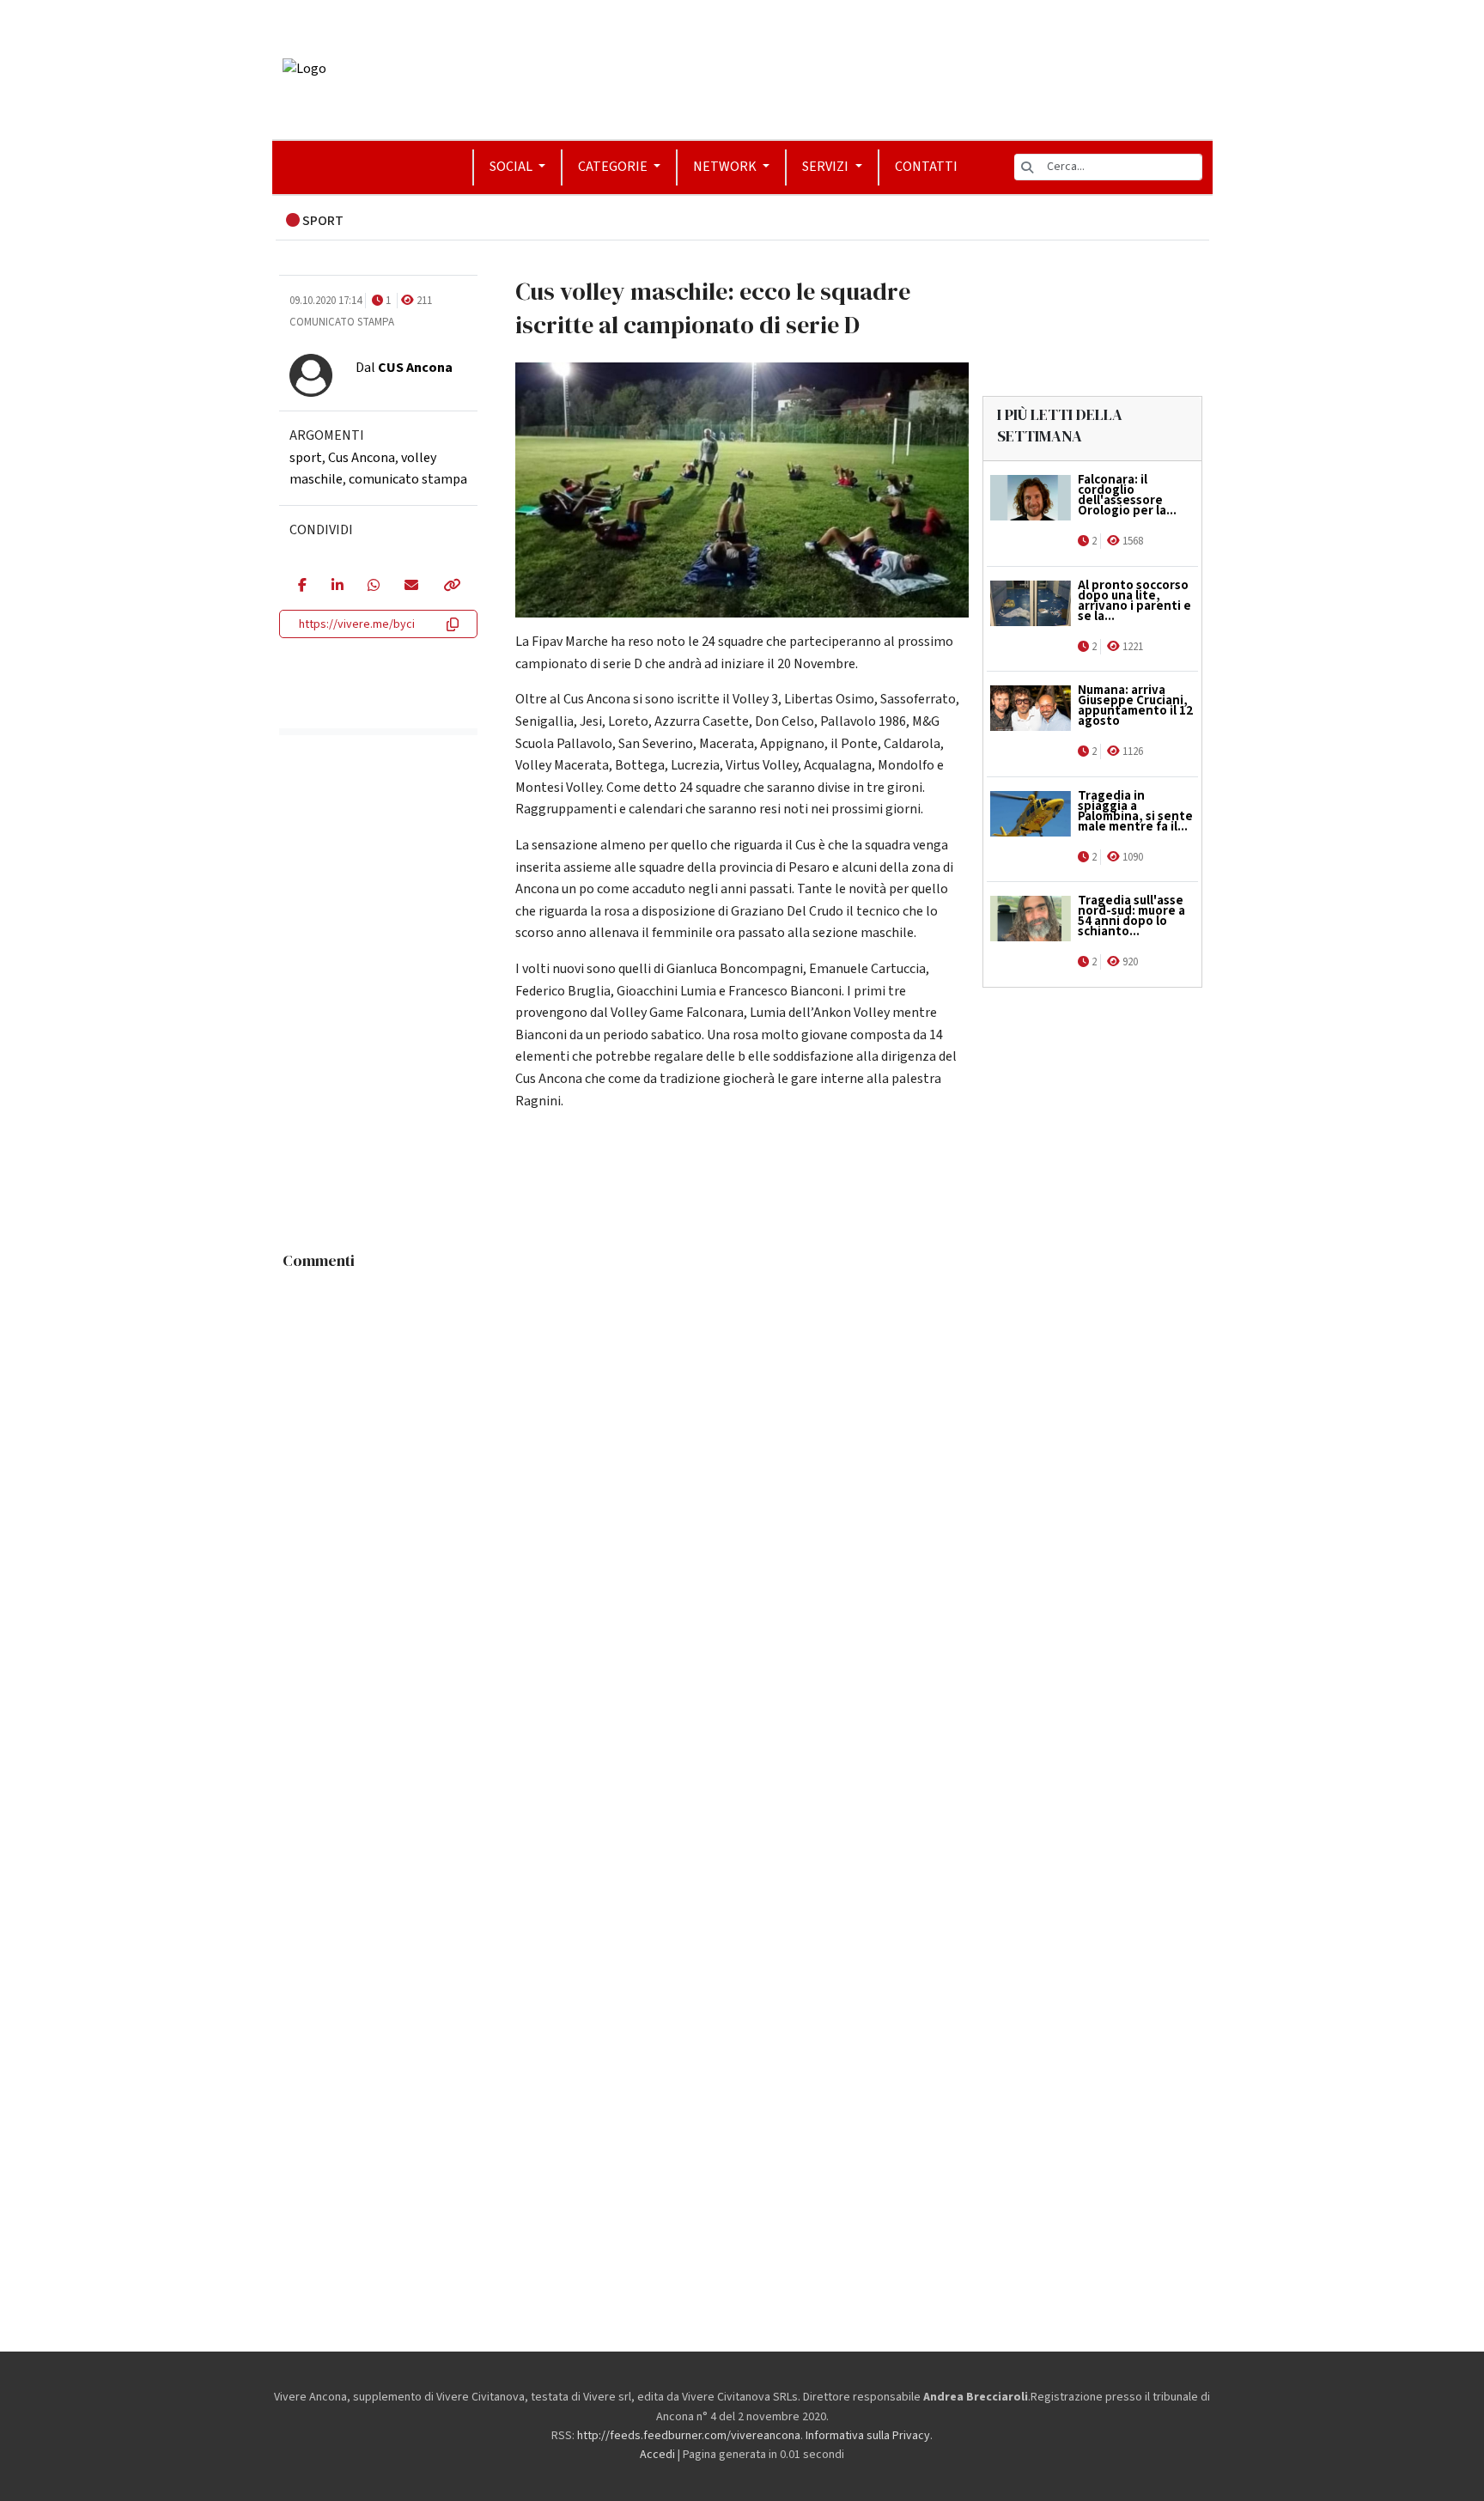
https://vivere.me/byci (357, 624)
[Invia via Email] (411, 587)
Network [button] (726, 167)
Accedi (657, 2455)
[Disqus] (742, 1493)
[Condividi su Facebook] (302, 587)
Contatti (926, 167)
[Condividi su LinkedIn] (337, 587)
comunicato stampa (408, 479)
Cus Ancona (362, 458)
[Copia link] (451, 587)
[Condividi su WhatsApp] (373, 587)
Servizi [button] (827, 167)
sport (306, 458)
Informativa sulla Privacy (868, 2436)
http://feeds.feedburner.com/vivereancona (689, 2436)
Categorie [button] (614, 167)
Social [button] (512, 167)
